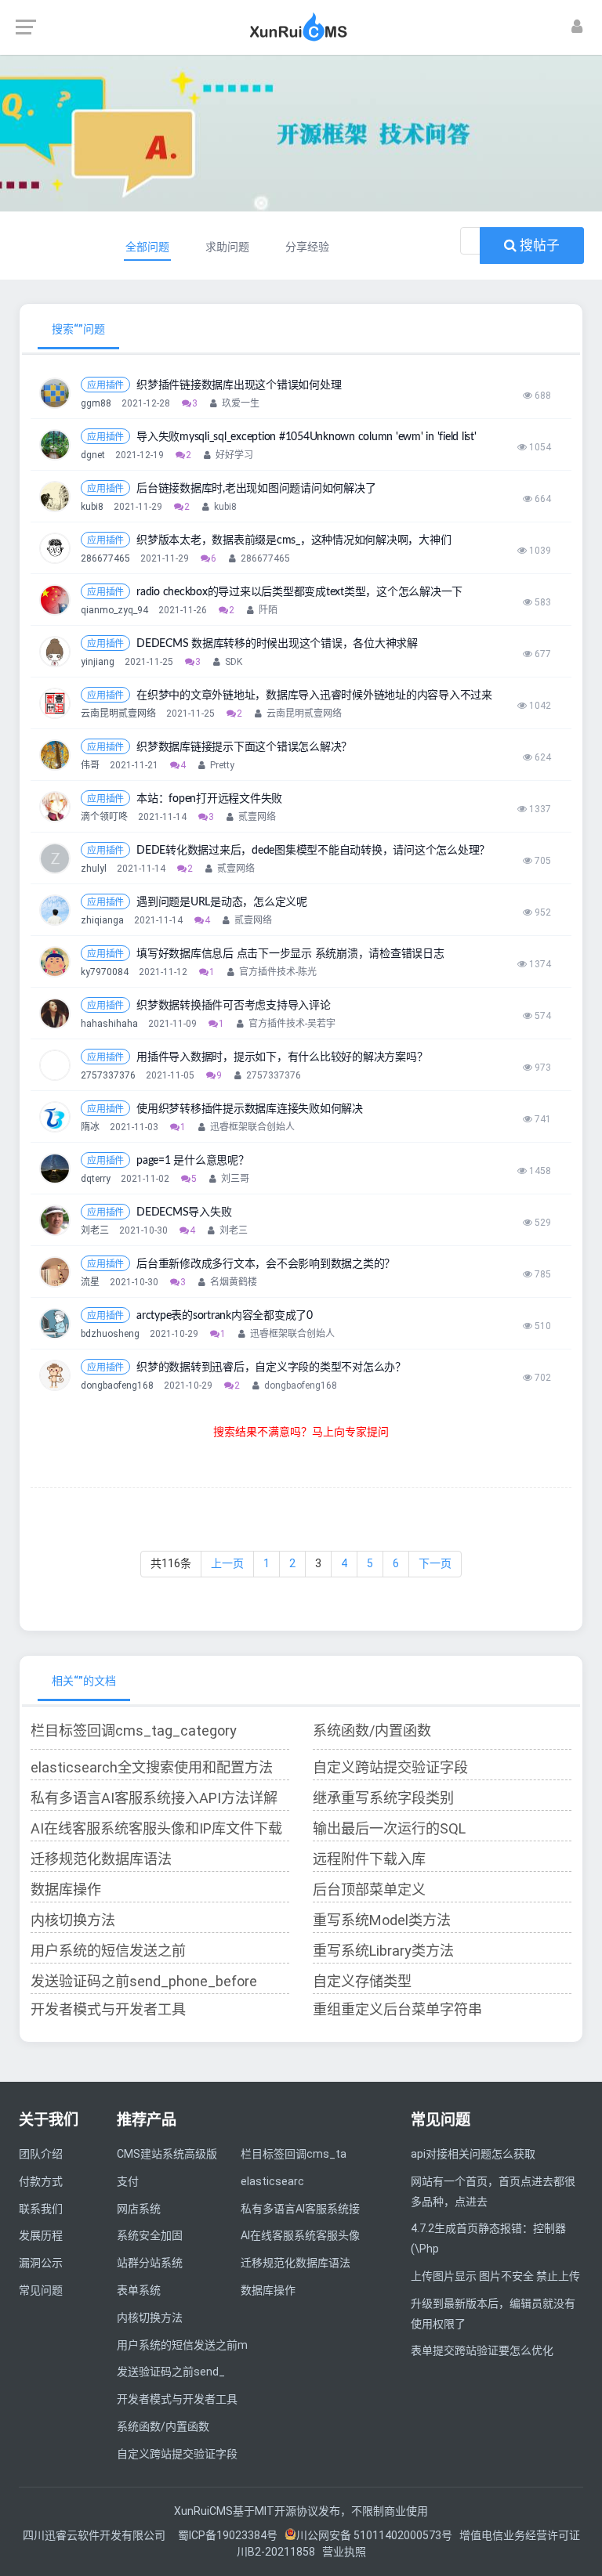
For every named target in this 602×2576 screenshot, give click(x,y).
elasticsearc (272, 2181)
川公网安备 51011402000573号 (374, 2535)
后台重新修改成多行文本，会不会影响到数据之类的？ (266, 1264)
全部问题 (147, 247)
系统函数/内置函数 (372, 1731)
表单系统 (139, 2290)
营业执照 (344, 2552)
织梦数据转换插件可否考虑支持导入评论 (234, 1006)
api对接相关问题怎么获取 (473, 2154)
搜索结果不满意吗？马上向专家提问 (301, 1432)
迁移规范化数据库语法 (101, 1859)
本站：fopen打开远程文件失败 (209, 799)
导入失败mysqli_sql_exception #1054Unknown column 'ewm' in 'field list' (306, 437)
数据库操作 (66, 1890)
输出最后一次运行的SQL (389, 1828)
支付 (128, 2181)
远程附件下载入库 (369, 1859)
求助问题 (227, 247)
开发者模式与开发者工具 (108, 2009)
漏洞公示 (41, 2263)
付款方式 (41, 2181)
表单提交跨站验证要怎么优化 (482, 2350)
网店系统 (139, 2209)
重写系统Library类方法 (383, 1951)
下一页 (435, 1563)
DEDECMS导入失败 (184, 1212)
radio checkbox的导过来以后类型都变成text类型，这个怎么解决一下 (299, 592)
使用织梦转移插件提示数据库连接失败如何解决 (250, 1109)
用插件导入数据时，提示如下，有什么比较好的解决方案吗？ (282, 1057)
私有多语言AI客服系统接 (300, 2209)
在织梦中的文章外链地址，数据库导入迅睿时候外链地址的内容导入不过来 (314, 695)
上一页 (227, 1563)
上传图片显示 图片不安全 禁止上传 (495, 2276)
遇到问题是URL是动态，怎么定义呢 (222, 902)
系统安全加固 (150, 2235)
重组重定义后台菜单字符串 (397, 2009)
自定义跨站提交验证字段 (390, 1767)
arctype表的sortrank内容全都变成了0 (225, 1316)
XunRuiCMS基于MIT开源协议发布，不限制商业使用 (301, 2511)
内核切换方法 (73, 1920)
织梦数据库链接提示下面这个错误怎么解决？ (244, 747)
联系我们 (41, 2209)
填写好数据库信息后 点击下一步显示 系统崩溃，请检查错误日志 (290, 954)
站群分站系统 (150, 2263)
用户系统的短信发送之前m (182, 2345)
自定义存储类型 (362, 1981)
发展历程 (41, 2235)
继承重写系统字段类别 (383, 1798)
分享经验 (307, 247)
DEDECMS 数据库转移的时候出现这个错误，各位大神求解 (277, 644)
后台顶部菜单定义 (369, 1890)
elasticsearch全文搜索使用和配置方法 (152, 1767)
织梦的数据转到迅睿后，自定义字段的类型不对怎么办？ (271, 1367)
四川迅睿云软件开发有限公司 (95, 2535)
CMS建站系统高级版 (167, 2154)
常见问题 (41, 2290)
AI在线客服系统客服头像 (300, 2235)
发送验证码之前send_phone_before (144, 1981)
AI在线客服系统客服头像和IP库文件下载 (156, 1828)
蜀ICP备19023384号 (228, 2535)
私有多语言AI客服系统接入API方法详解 (154, 1798)
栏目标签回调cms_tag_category (134, 1731)
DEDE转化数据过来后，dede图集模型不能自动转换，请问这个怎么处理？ (313, 851)
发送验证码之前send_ (171, 2372)
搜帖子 (538, 245)
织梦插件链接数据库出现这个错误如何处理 (239, 385)
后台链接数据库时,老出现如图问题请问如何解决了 (256, 489)
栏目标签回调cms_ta (294, 2154)
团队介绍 (41, 2154)
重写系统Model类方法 (382, 1920)
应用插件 (105, 385)
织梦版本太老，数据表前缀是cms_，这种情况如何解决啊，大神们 (294, 540)
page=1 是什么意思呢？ (193, 1161)
